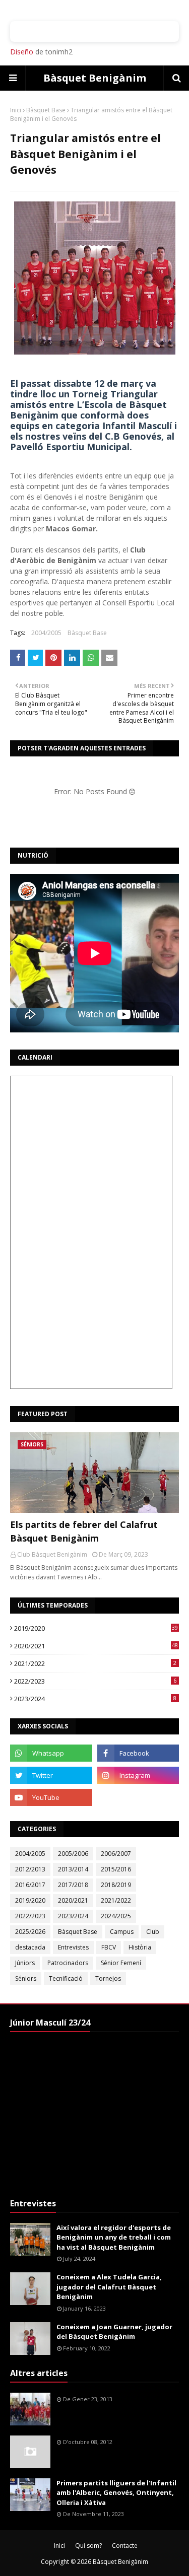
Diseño (22, 52)
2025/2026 (30, 1932)
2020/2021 (96, 1646)
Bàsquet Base (46, 110)
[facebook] (138, 1753)
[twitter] (51, 1775)
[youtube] (51, 1797)
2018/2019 (116, 1885)
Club (153, 1932)
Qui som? (88, 2546)
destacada (30, 1947)
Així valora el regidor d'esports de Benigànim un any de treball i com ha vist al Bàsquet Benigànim (114, 2237)
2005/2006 (73, 1854)
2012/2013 (30, 1869)
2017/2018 (73, 1885)
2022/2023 (95, 1681)
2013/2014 (73, 1869)
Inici (16, 110)
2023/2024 (95, 1699)
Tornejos (108, 1978)
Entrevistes (73, 1947)
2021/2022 (95, 1663)
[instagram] (138, 1775)
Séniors (26, 1978)
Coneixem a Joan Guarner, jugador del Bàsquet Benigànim (114, 2332)
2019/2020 (96, 1628)
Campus (122, 1932)
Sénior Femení (121, 1963)
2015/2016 (116, 1869)
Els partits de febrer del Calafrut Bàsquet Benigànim (84, 1531)
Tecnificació (66, 1978)
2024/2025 (116, 1916)
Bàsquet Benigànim (95, 78)
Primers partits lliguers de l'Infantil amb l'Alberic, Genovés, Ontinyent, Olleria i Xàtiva (116, 2493)
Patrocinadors (68, 1963)
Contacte (125, 2546)
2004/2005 (46, 633)
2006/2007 (116, 1854)
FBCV (109, 1947)
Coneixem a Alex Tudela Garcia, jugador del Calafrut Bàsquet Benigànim (109, 2287)
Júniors (25, 1963)
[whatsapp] (51, 1753)
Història (140, 1947)
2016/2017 (30, 1885)
